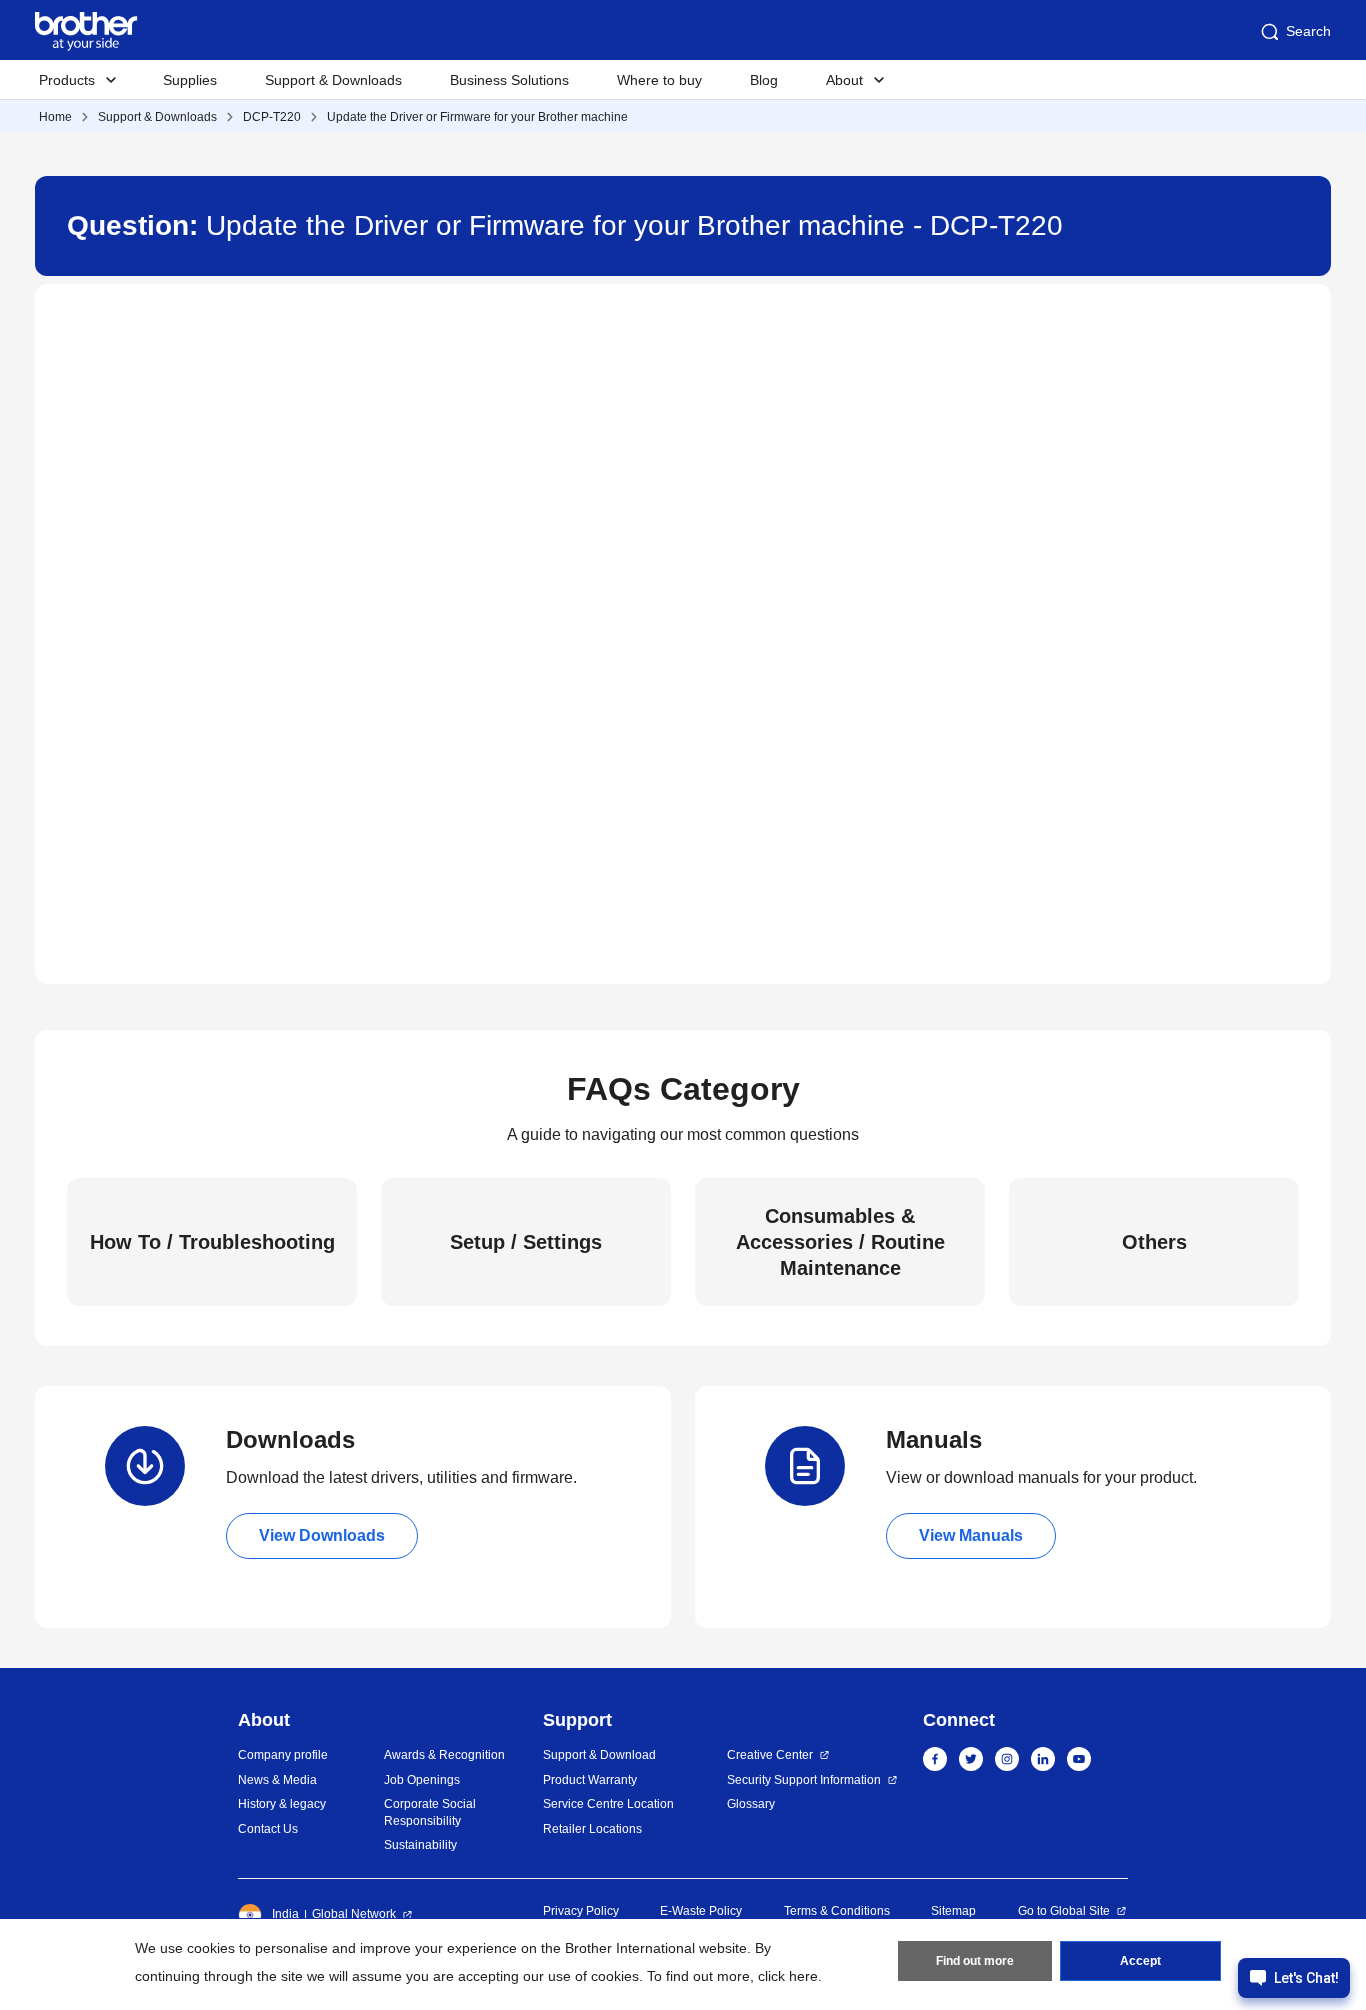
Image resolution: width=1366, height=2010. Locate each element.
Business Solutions (509, 80)
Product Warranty (590, 1780)
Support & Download (599, 1755)
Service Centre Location (608, 1804)
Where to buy (659, 80)
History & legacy (282, 1804)
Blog (764, 80)
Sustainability (420, 1845)
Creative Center (770, 1755)
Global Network (354, 1914)
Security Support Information (804, 1780)
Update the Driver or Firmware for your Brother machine (477, 117)
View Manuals (971, 1535)
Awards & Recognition (444, 1755)
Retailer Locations (592, 1829)
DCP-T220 (272, 117)
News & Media (277, 1780)
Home (55, 117)
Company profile (283, 1755)
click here (788, 1976)
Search (1308, 31)
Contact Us (268, 1829)
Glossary (751, 1804)
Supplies (190, 80)
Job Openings (422, 1780)
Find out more (975, 1961)
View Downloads (322, 1535)
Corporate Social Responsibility (430, 1812)
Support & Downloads (333, 80)
